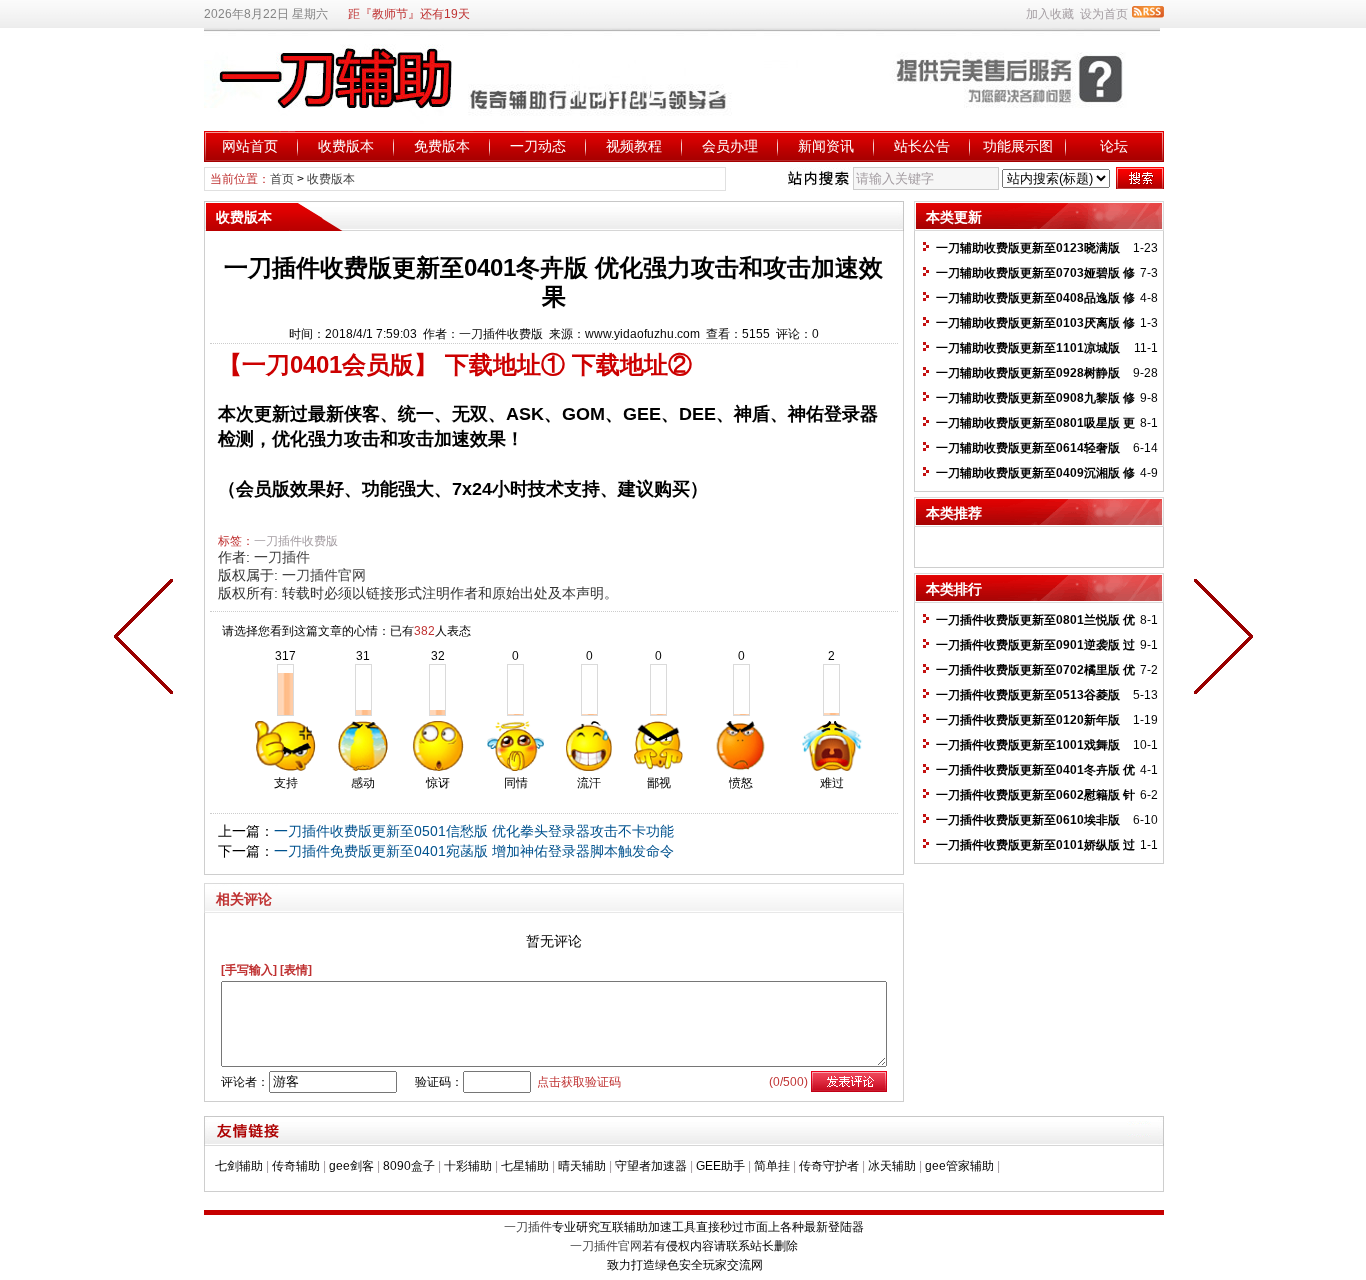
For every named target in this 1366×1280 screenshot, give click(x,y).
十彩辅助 (468, 1166)
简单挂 (772, 1166)
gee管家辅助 (959, 1166)
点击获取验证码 (579, 1082)
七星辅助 (525, 1166)
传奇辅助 (296, 1166)
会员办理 (730, 146)
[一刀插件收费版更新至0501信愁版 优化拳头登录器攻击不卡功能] (1219, 640)
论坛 (1114, 146)
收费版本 (346, 146)
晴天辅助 (582, 1166)
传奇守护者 (829, 1166)
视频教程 (634, 146)
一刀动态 (538, 146)
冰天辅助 (892, 1166)
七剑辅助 (239, 1166)
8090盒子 (409, 1166)
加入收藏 (1050, 14)
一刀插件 (282, 557)
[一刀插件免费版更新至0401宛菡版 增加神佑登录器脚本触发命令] (148, 640)
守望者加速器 (651, 1166)
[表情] (296, 970)
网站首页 (250, 146)
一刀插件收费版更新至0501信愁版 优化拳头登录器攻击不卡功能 (474, 831)
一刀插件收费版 (296, 541)
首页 (282, 179)
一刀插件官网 (324, 575)
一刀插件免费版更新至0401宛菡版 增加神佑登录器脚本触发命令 (474, 851)
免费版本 (442, 146)
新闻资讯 (826, 146)
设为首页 (1104, 14)
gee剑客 (351, 1166)
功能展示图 (1018, 146)
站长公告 (922, 146)
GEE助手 (720, 1166)
